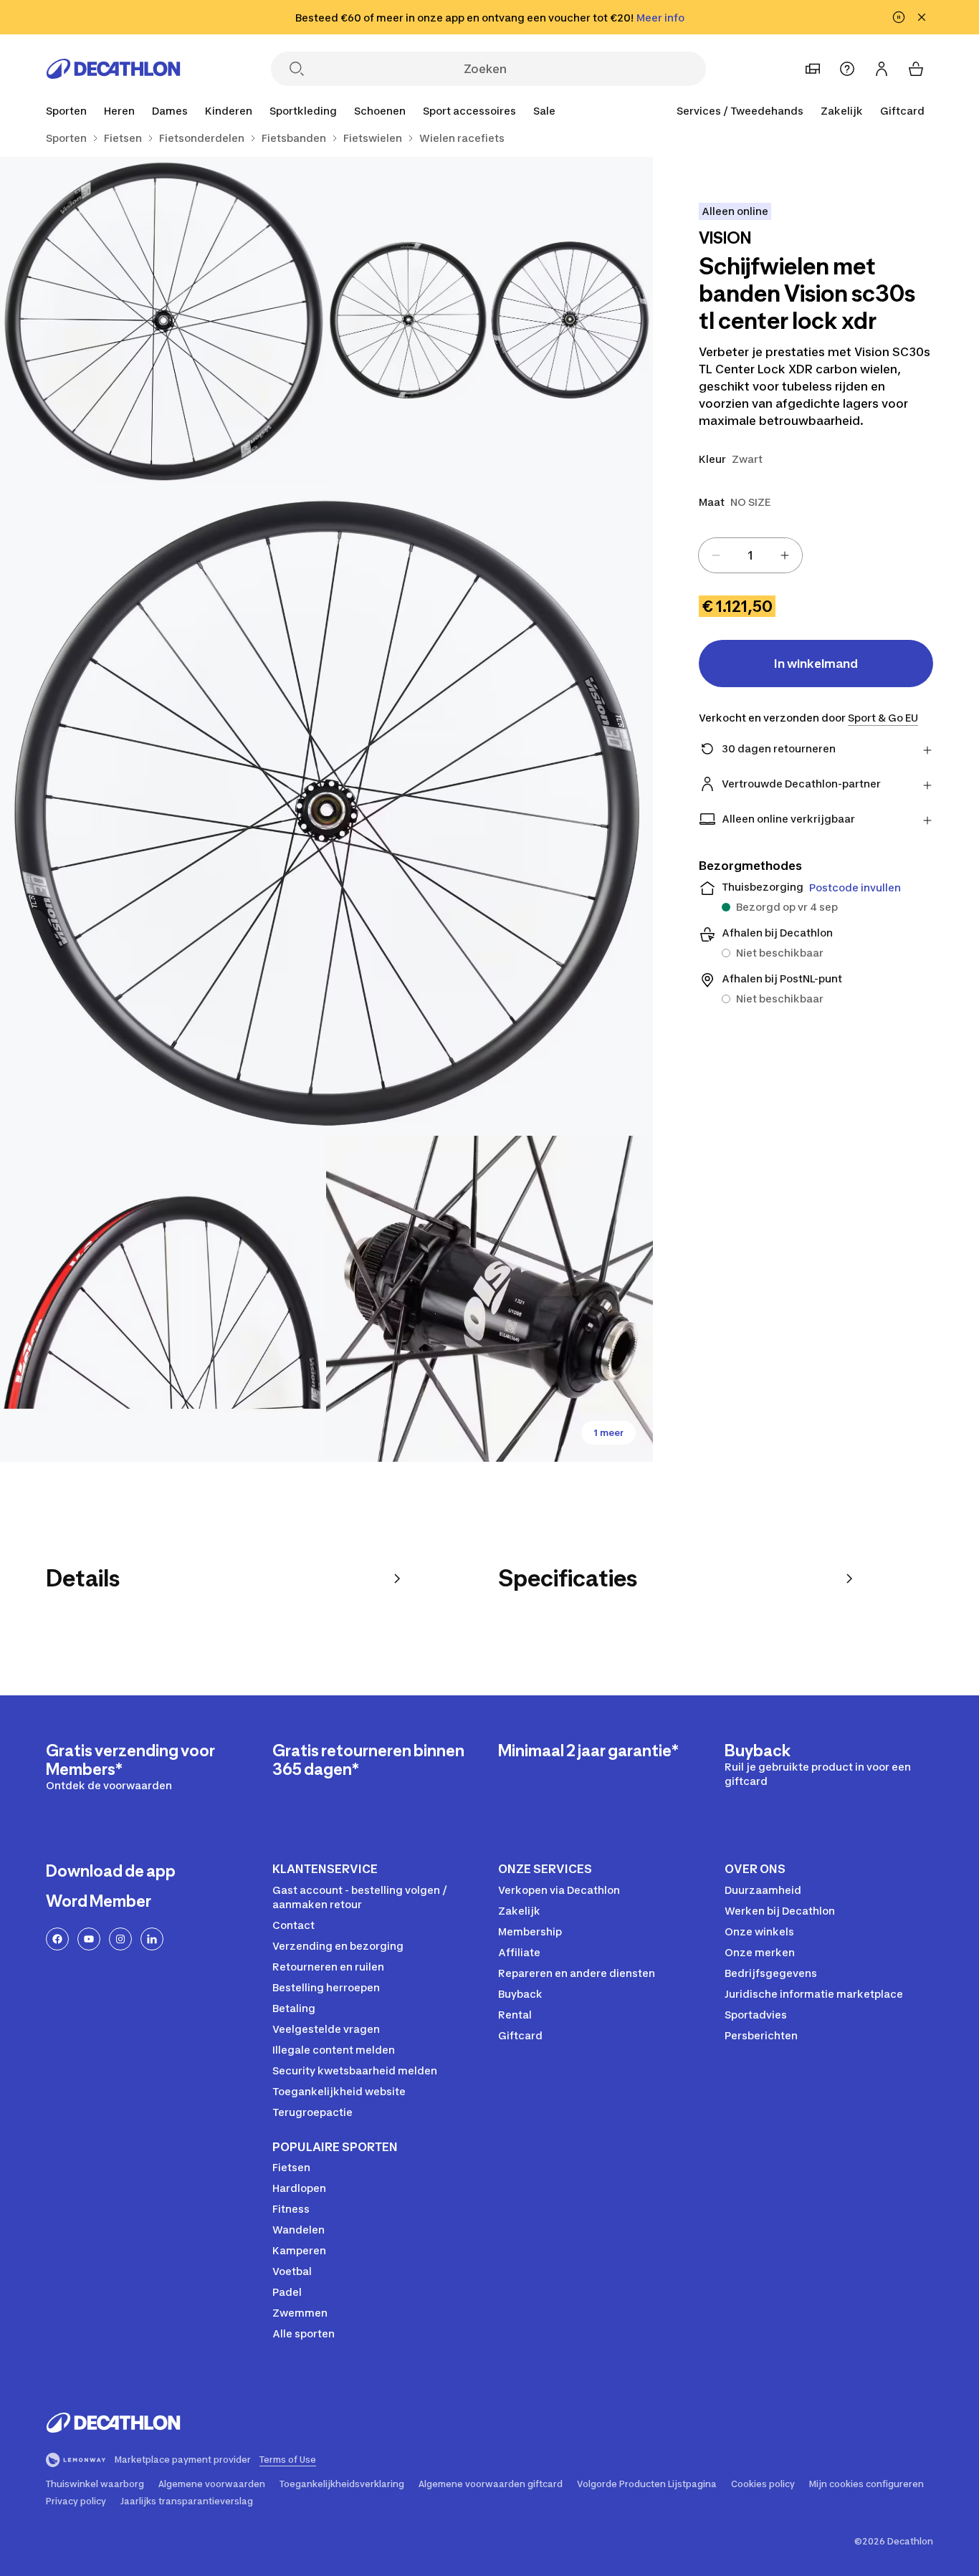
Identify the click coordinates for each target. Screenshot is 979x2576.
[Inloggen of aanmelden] (882, 69)
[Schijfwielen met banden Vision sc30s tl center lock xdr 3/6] (326, 809)
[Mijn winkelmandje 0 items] (916, 69)
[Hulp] (847, 69)
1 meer (608, 1433)
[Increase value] (785, 555)
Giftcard (902, 111)
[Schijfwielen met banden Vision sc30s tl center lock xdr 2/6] (163, 320)
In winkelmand (816, 664)
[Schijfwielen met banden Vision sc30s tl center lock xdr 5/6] (489, 1299)
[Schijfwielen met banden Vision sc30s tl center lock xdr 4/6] (163, 1299)
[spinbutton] (750, 555)
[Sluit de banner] (922, 17)
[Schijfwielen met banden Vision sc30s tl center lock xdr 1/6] (489, 320)
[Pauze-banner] (899, 17)
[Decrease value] (716, 555)
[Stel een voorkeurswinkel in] (813, 69)
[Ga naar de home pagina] (113, 69)
